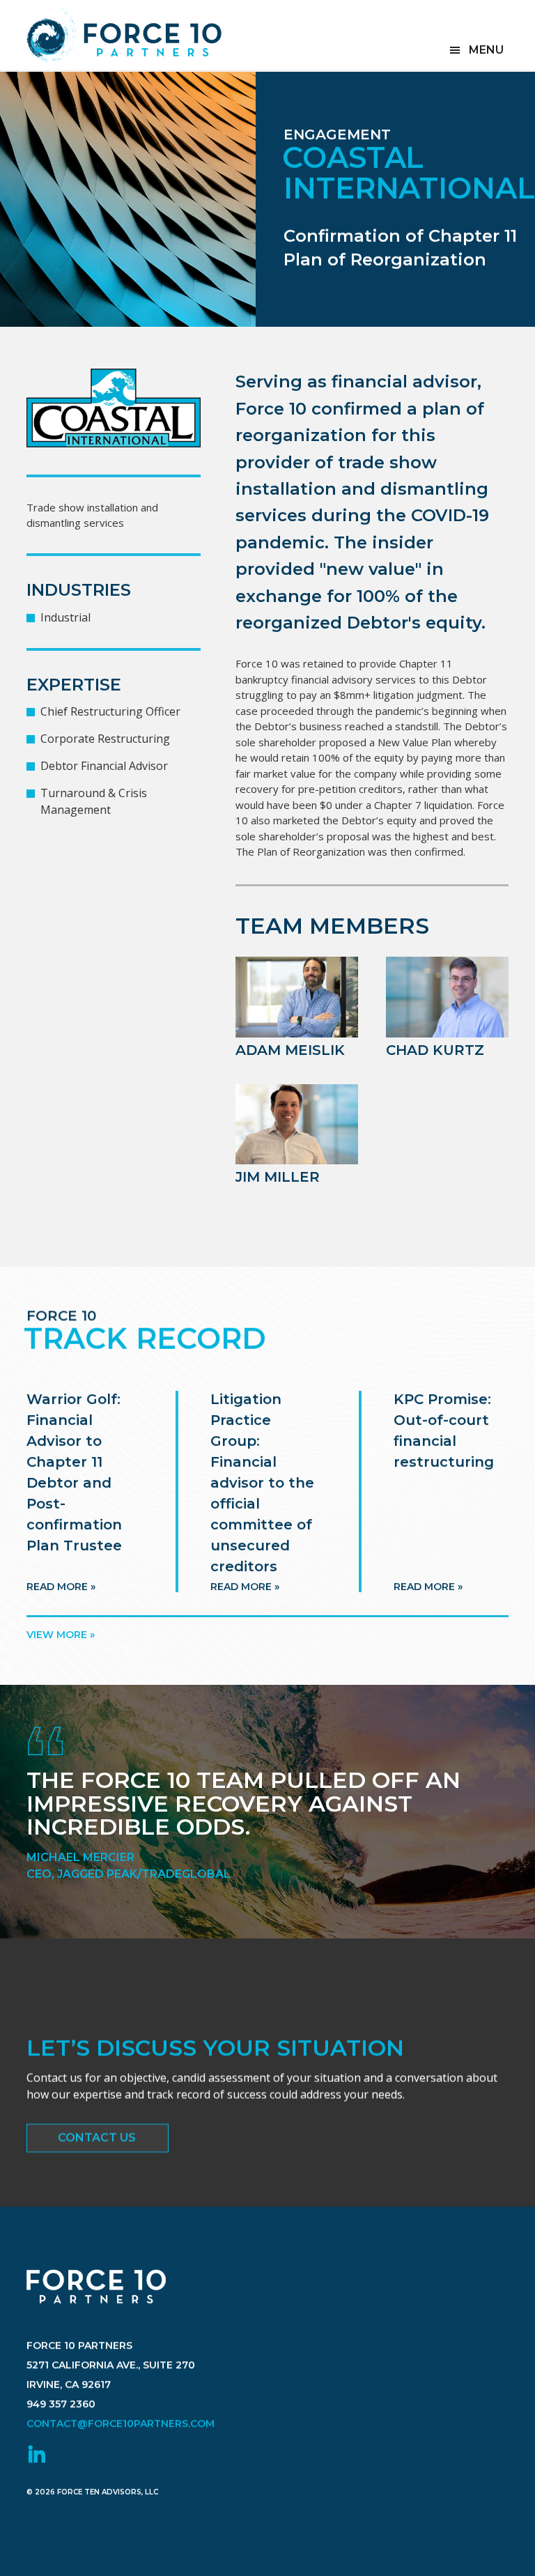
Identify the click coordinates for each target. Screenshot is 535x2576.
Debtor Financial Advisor (104, 766)
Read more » (61, 1587)
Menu (486, 50)
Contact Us (97, 2137)
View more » (61, 1635)
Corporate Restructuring (105, 739)
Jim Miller (278, 1177)
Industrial (65, 617)
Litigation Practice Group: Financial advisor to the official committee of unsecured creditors (262, 1483)
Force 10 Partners (124, 35)
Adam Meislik (290, 1050)
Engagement (337, 134)
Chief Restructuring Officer (110, 711)
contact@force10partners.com (121, 2423)
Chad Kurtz (435, 1050)
